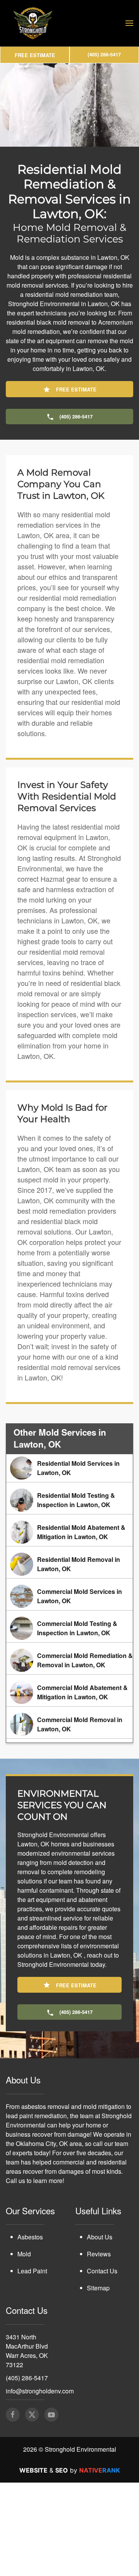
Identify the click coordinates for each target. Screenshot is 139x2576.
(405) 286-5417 (27, 2424)
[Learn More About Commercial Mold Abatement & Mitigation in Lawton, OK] (69, 1739)
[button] (129, 23)
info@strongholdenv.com (40, 2438)
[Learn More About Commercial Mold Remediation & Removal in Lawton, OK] (69, 1707)
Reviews (99, 2301)
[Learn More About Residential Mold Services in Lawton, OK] (69, 1515)
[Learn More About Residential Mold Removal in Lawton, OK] (69, 1611)
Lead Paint (32, 2318)
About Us (100, 2284)
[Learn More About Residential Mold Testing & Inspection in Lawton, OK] (69, 1547)
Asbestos (30, 2284)
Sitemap (98, 2335)
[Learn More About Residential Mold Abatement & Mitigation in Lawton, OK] (69, 1579)
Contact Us (102, 2318)
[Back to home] (33, 23)
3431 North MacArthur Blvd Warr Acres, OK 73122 (27, 2397)
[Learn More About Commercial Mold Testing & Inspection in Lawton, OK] (69, 1675)
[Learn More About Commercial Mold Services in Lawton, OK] (69, 1643)
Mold (24, 2301)
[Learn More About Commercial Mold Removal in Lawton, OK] (69, 1771)
